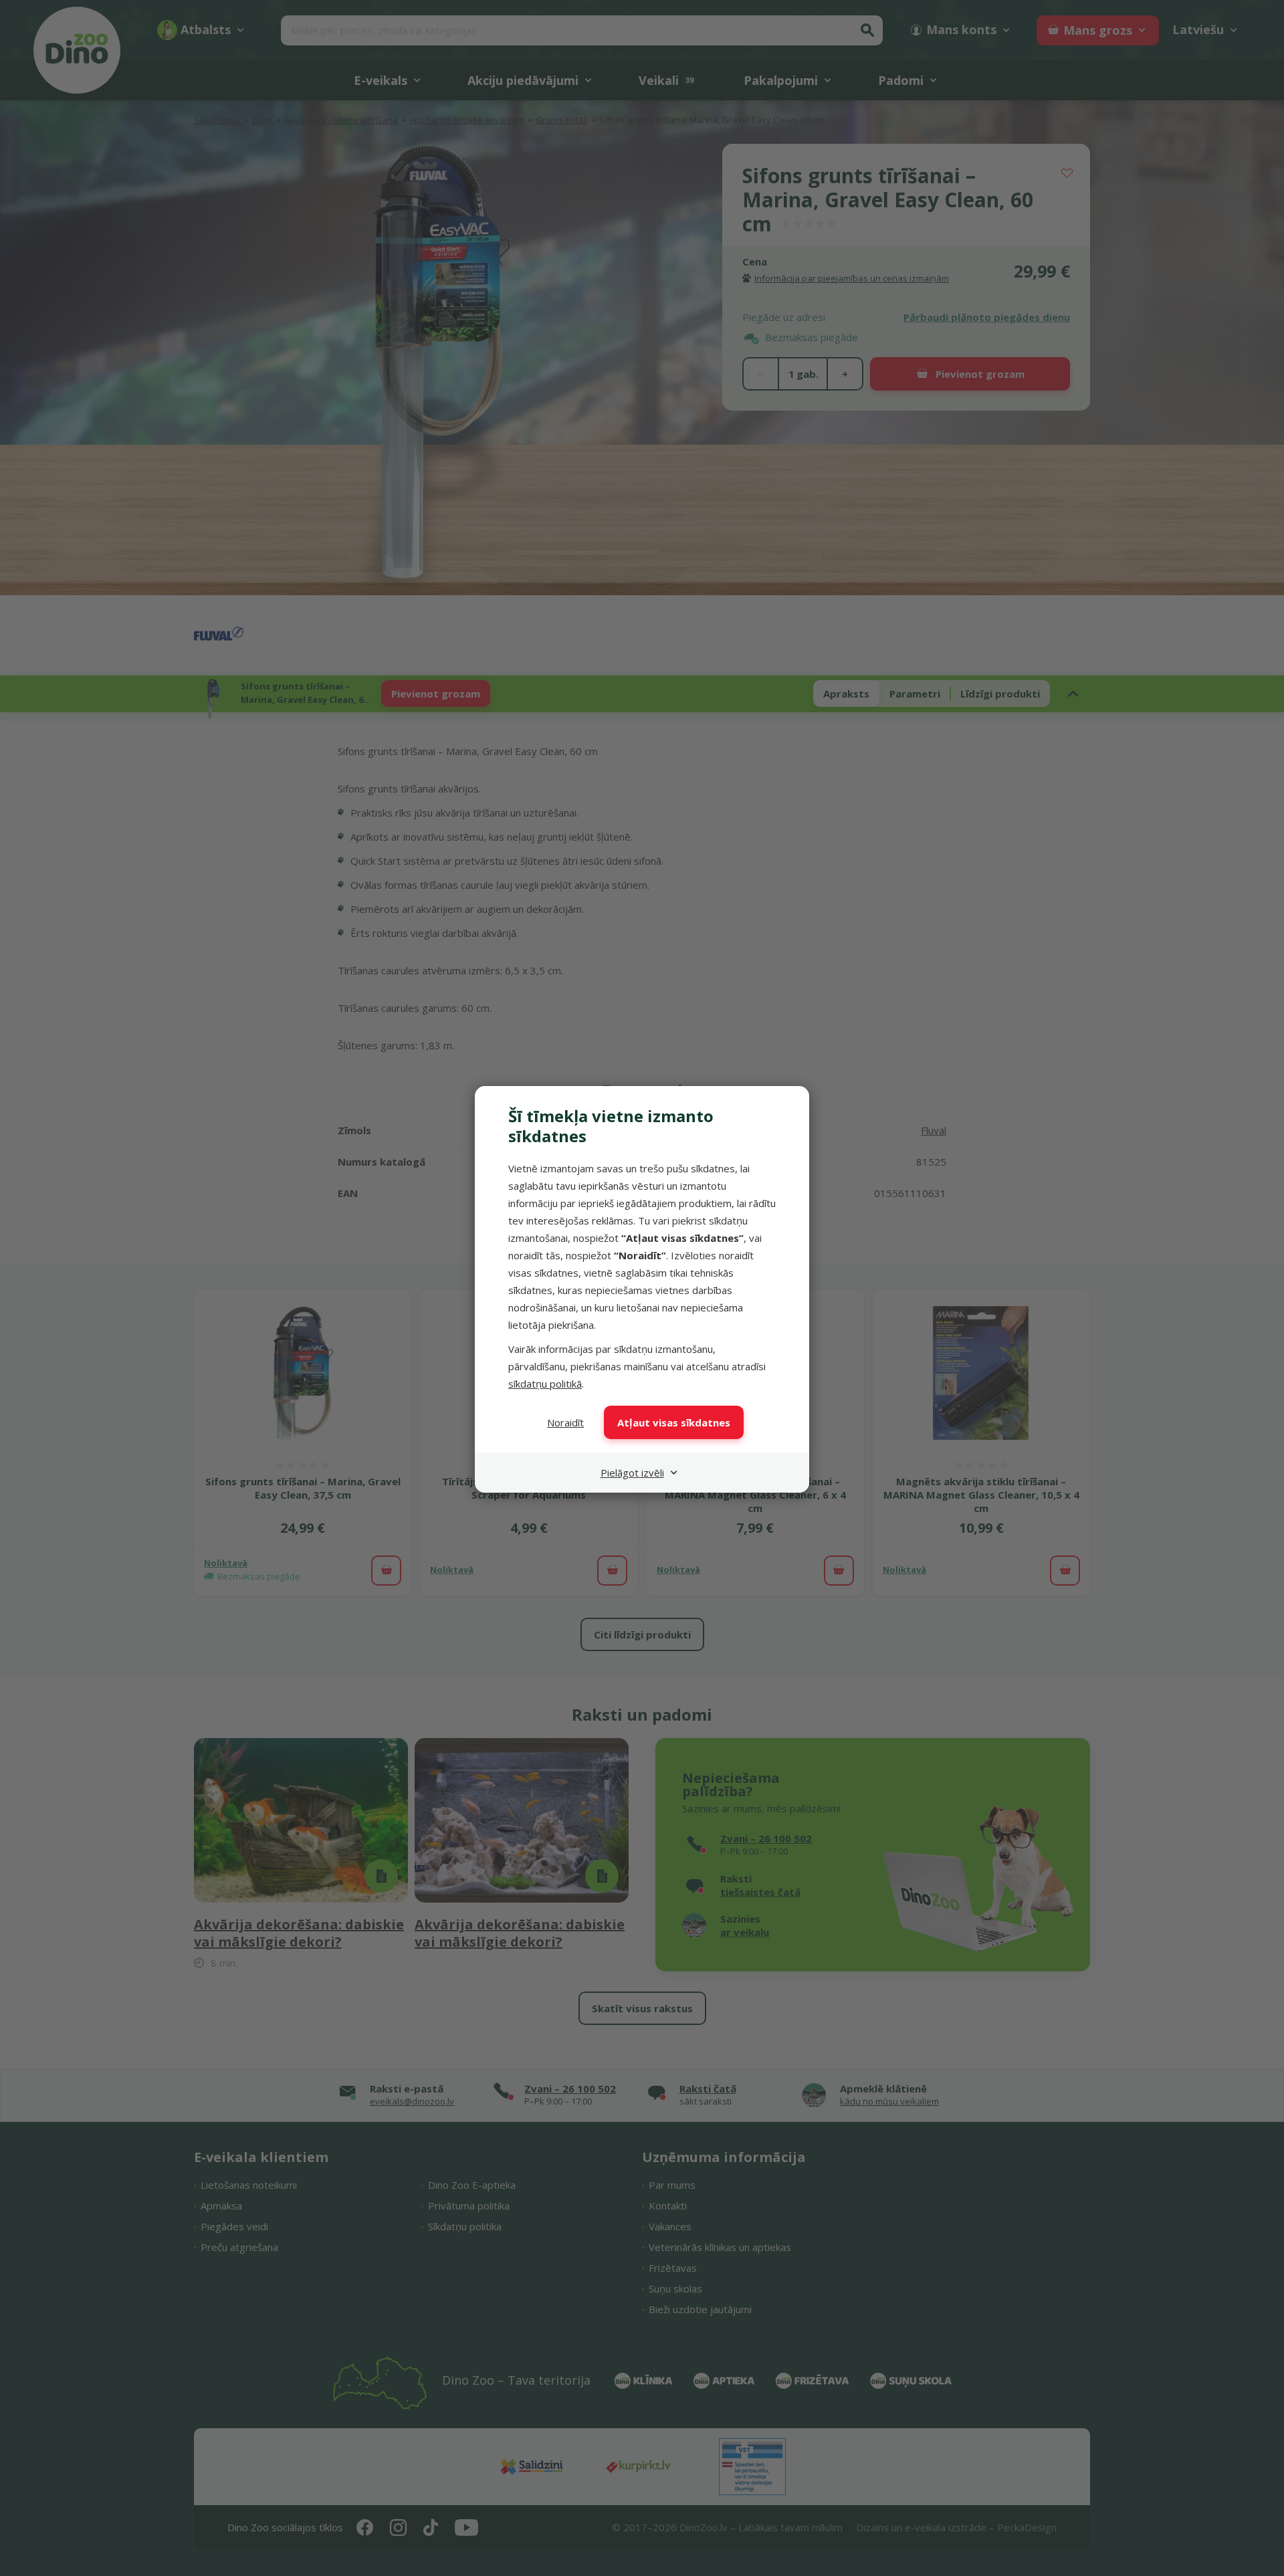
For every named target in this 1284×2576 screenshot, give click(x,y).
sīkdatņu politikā (545, 1384)
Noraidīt (565, 1422)
